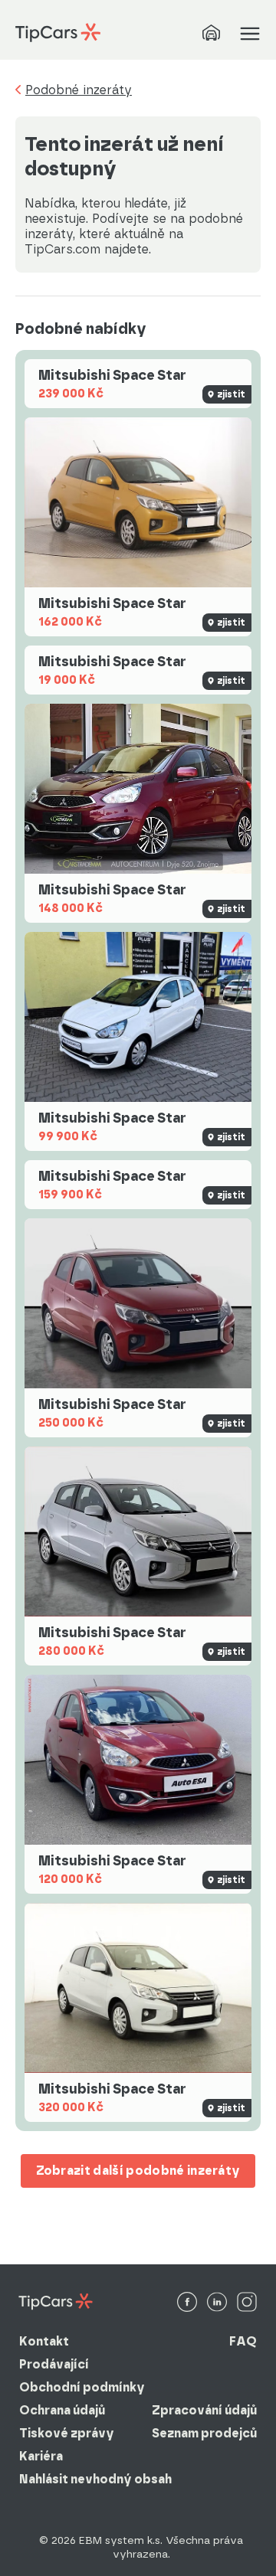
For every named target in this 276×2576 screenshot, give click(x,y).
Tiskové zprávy (67, 2433)
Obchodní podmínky (82, 2387)
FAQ (243, 2341)
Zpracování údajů (204, 2410)
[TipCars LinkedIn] (217, 2303)
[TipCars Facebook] (187, 2303)
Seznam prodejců (204, 2433)
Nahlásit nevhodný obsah (95, 2479)
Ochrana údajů (62, 2410)
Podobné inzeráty (79, 90)
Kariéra (41, 2456)
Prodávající (54, 2364)
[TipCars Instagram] (247, 2303)
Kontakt (44, 2341)
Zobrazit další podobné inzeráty (138, 2171)
